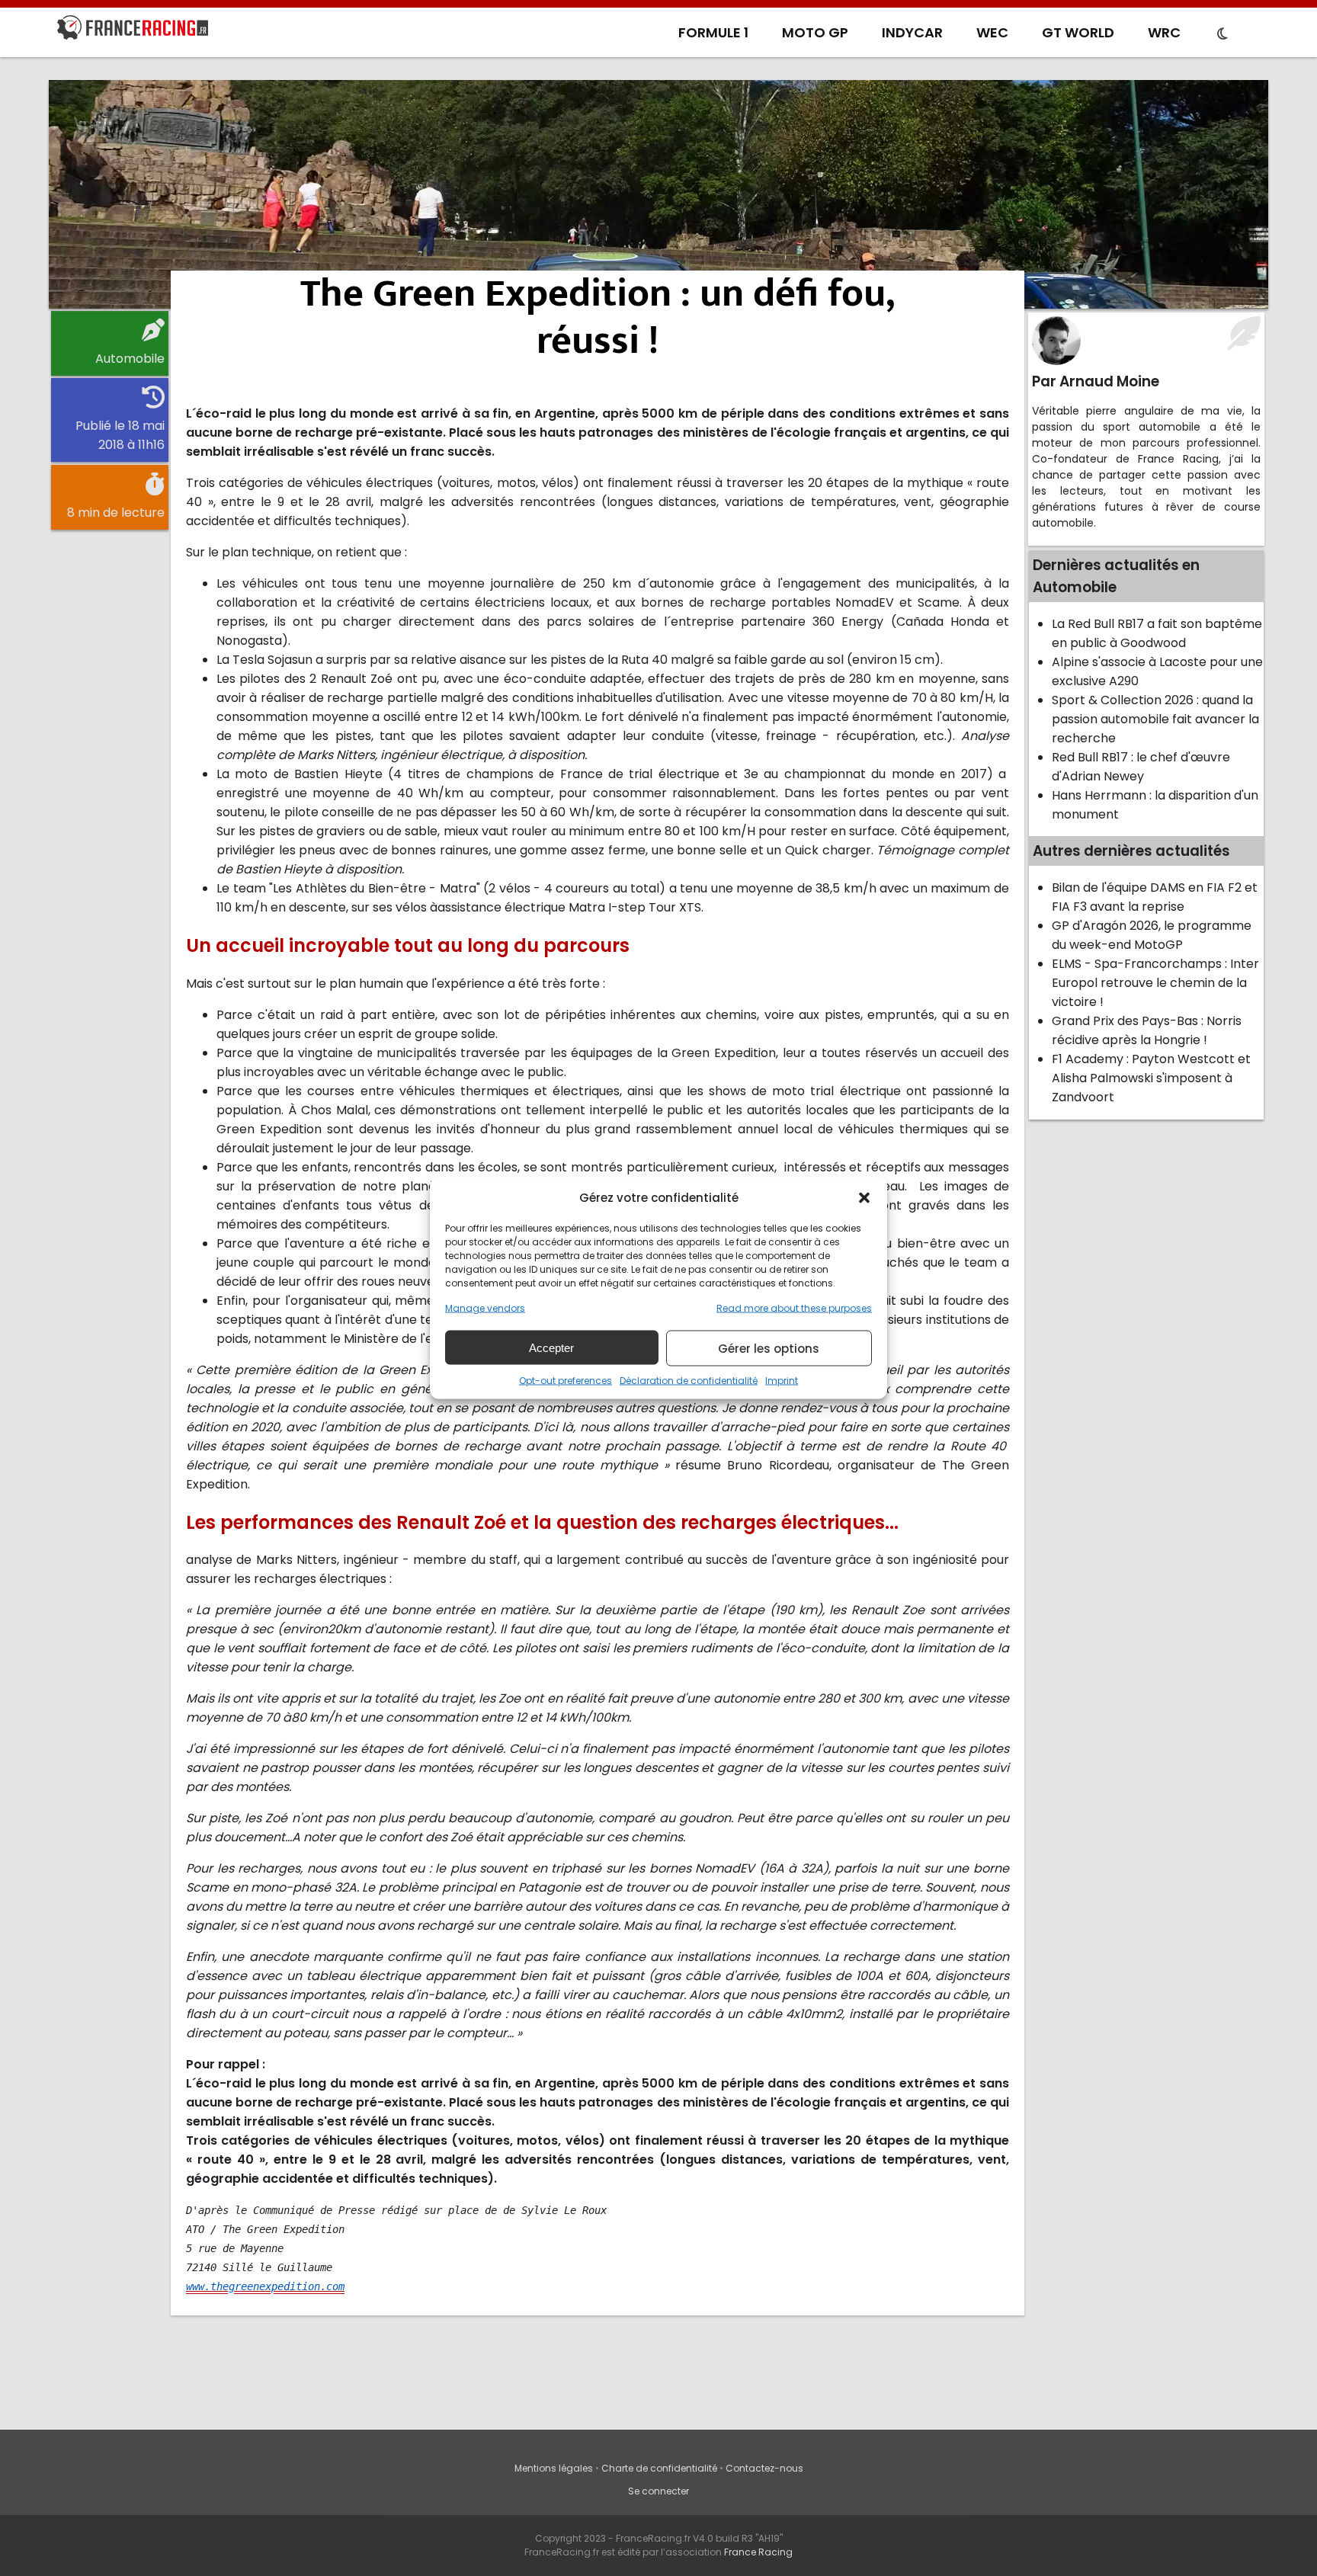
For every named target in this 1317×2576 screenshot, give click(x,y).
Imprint (782, 1381)
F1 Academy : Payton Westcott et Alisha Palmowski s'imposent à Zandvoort (1151, 1078)
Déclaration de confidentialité (689, 1381)
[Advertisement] (658, 194)
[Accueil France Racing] (133, 30)
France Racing (758, 2552)
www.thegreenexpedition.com (265, 2286)
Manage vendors (485, 1308)
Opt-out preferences (566, 1381)
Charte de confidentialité (659, 2468)
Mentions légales (554, 2468)
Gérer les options (769, 1348)
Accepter (551, 1347)
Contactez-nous (764, 2468)
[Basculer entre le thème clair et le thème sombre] (1222, 34)
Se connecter (658, 2491)
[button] (864, 1197)
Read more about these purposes (794, 1308)
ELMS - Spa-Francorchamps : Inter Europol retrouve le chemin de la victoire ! (1155, 983)
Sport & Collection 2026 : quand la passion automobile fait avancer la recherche (1155, 719)
